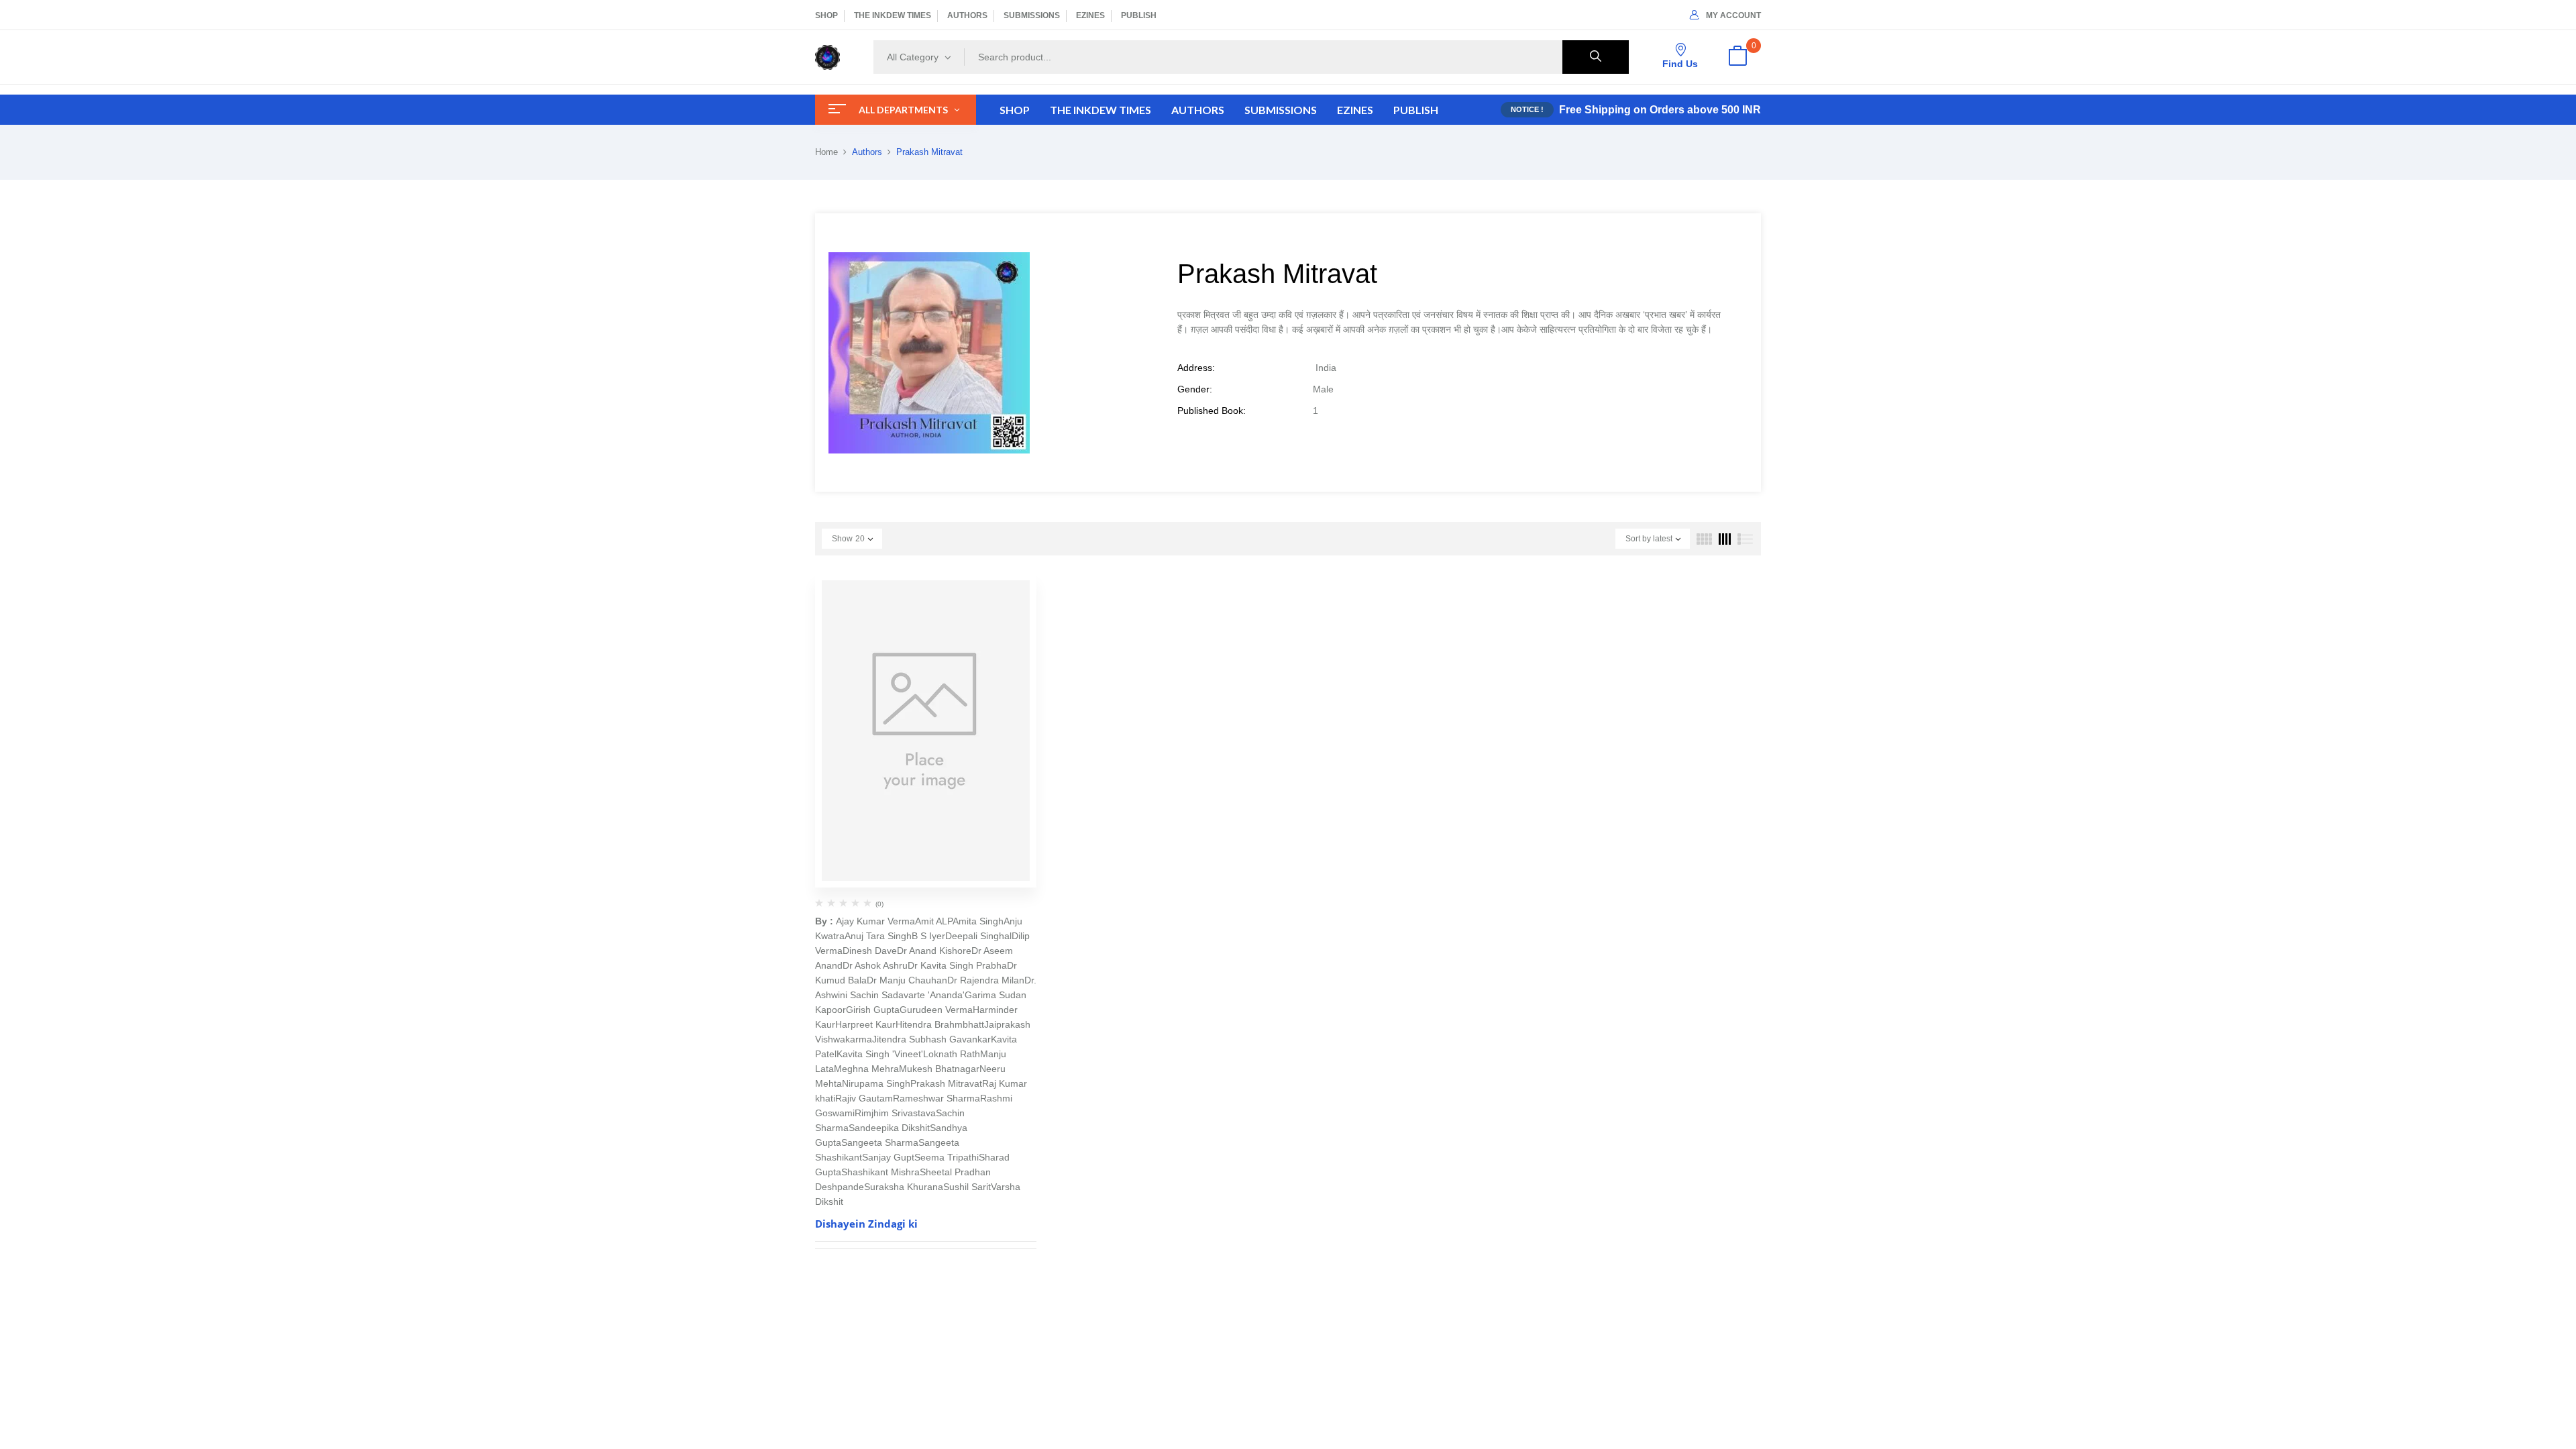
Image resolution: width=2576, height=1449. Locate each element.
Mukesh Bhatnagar (939, 1069)
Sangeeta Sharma (880, 1142)
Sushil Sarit (967, 1187)
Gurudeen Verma (936, 1010)
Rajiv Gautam (864, 1098)
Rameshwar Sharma (936, 1098)
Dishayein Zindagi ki (866, 1224)
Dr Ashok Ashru (875, 965)
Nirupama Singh (876, 1083)
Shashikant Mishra (880, 1172)
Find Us (1680, 64)
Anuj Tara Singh (878, 936)
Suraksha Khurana (904, 1187)
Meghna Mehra (866, 1069)
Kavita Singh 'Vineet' (880, 1054)
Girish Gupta (873, 1010)
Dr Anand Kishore (934, 951)
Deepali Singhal (978, 936)
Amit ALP (934, 921)
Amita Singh (978, 921)
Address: (1196, 368)
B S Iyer (928, 936)
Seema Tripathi (947, 1157)
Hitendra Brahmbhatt (940, 1024)
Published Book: (1212, 411)
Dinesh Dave (870, 951)
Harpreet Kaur (865, 1024)
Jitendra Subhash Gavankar (931, 1039)
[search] (1596, 57)
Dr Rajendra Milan (986, 980)
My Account (1733, 15)
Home (826, 152)
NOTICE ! (1527, 109)
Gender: (1195, 389)
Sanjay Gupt (888, 1157)
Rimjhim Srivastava (895, 1113)
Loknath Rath (952, 1054)
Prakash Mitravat (946, 1083)
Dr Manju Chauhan (907, 980)
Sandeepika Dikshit (889, 1128)
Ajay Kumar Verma (875, 921)
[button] (1737, 57)
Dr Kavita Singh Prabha (957, 965)
